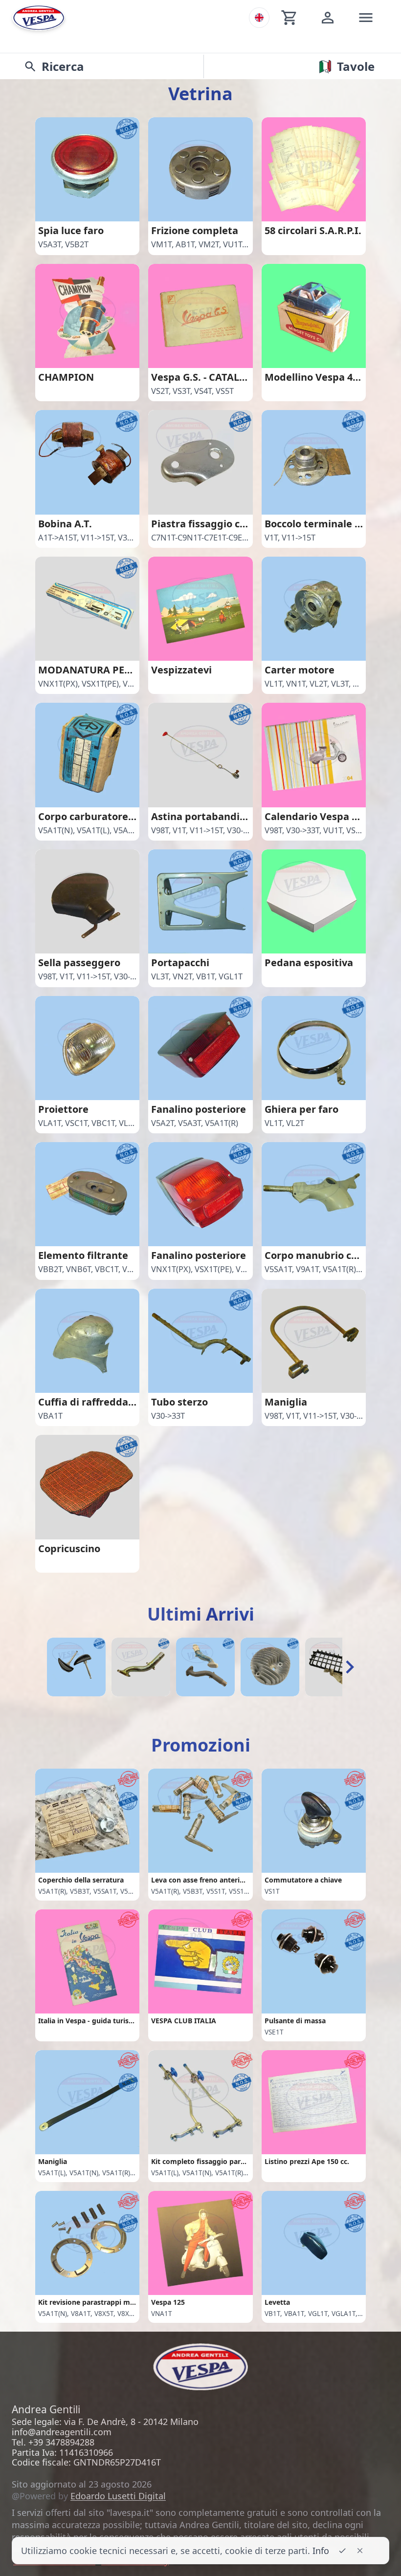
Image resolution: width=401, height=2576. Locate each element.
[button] (350, 1667)
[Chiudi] (360, 2551)
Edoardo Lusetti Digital (118, 2496)
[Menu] (366, 18)
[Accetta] (342, 2551)
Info (321, 2551)
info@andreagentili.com (62, 2432)
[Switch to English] (259, 18)
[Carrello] (290, 18)
